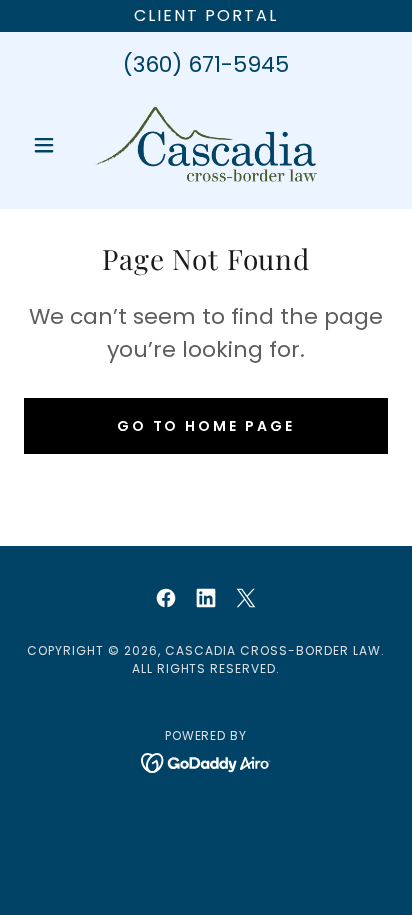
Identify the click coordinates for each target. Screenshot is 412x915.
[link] (206, 145)
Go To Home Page (206, 426)
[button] (51, 145)
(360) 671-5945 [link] (206, 64)
